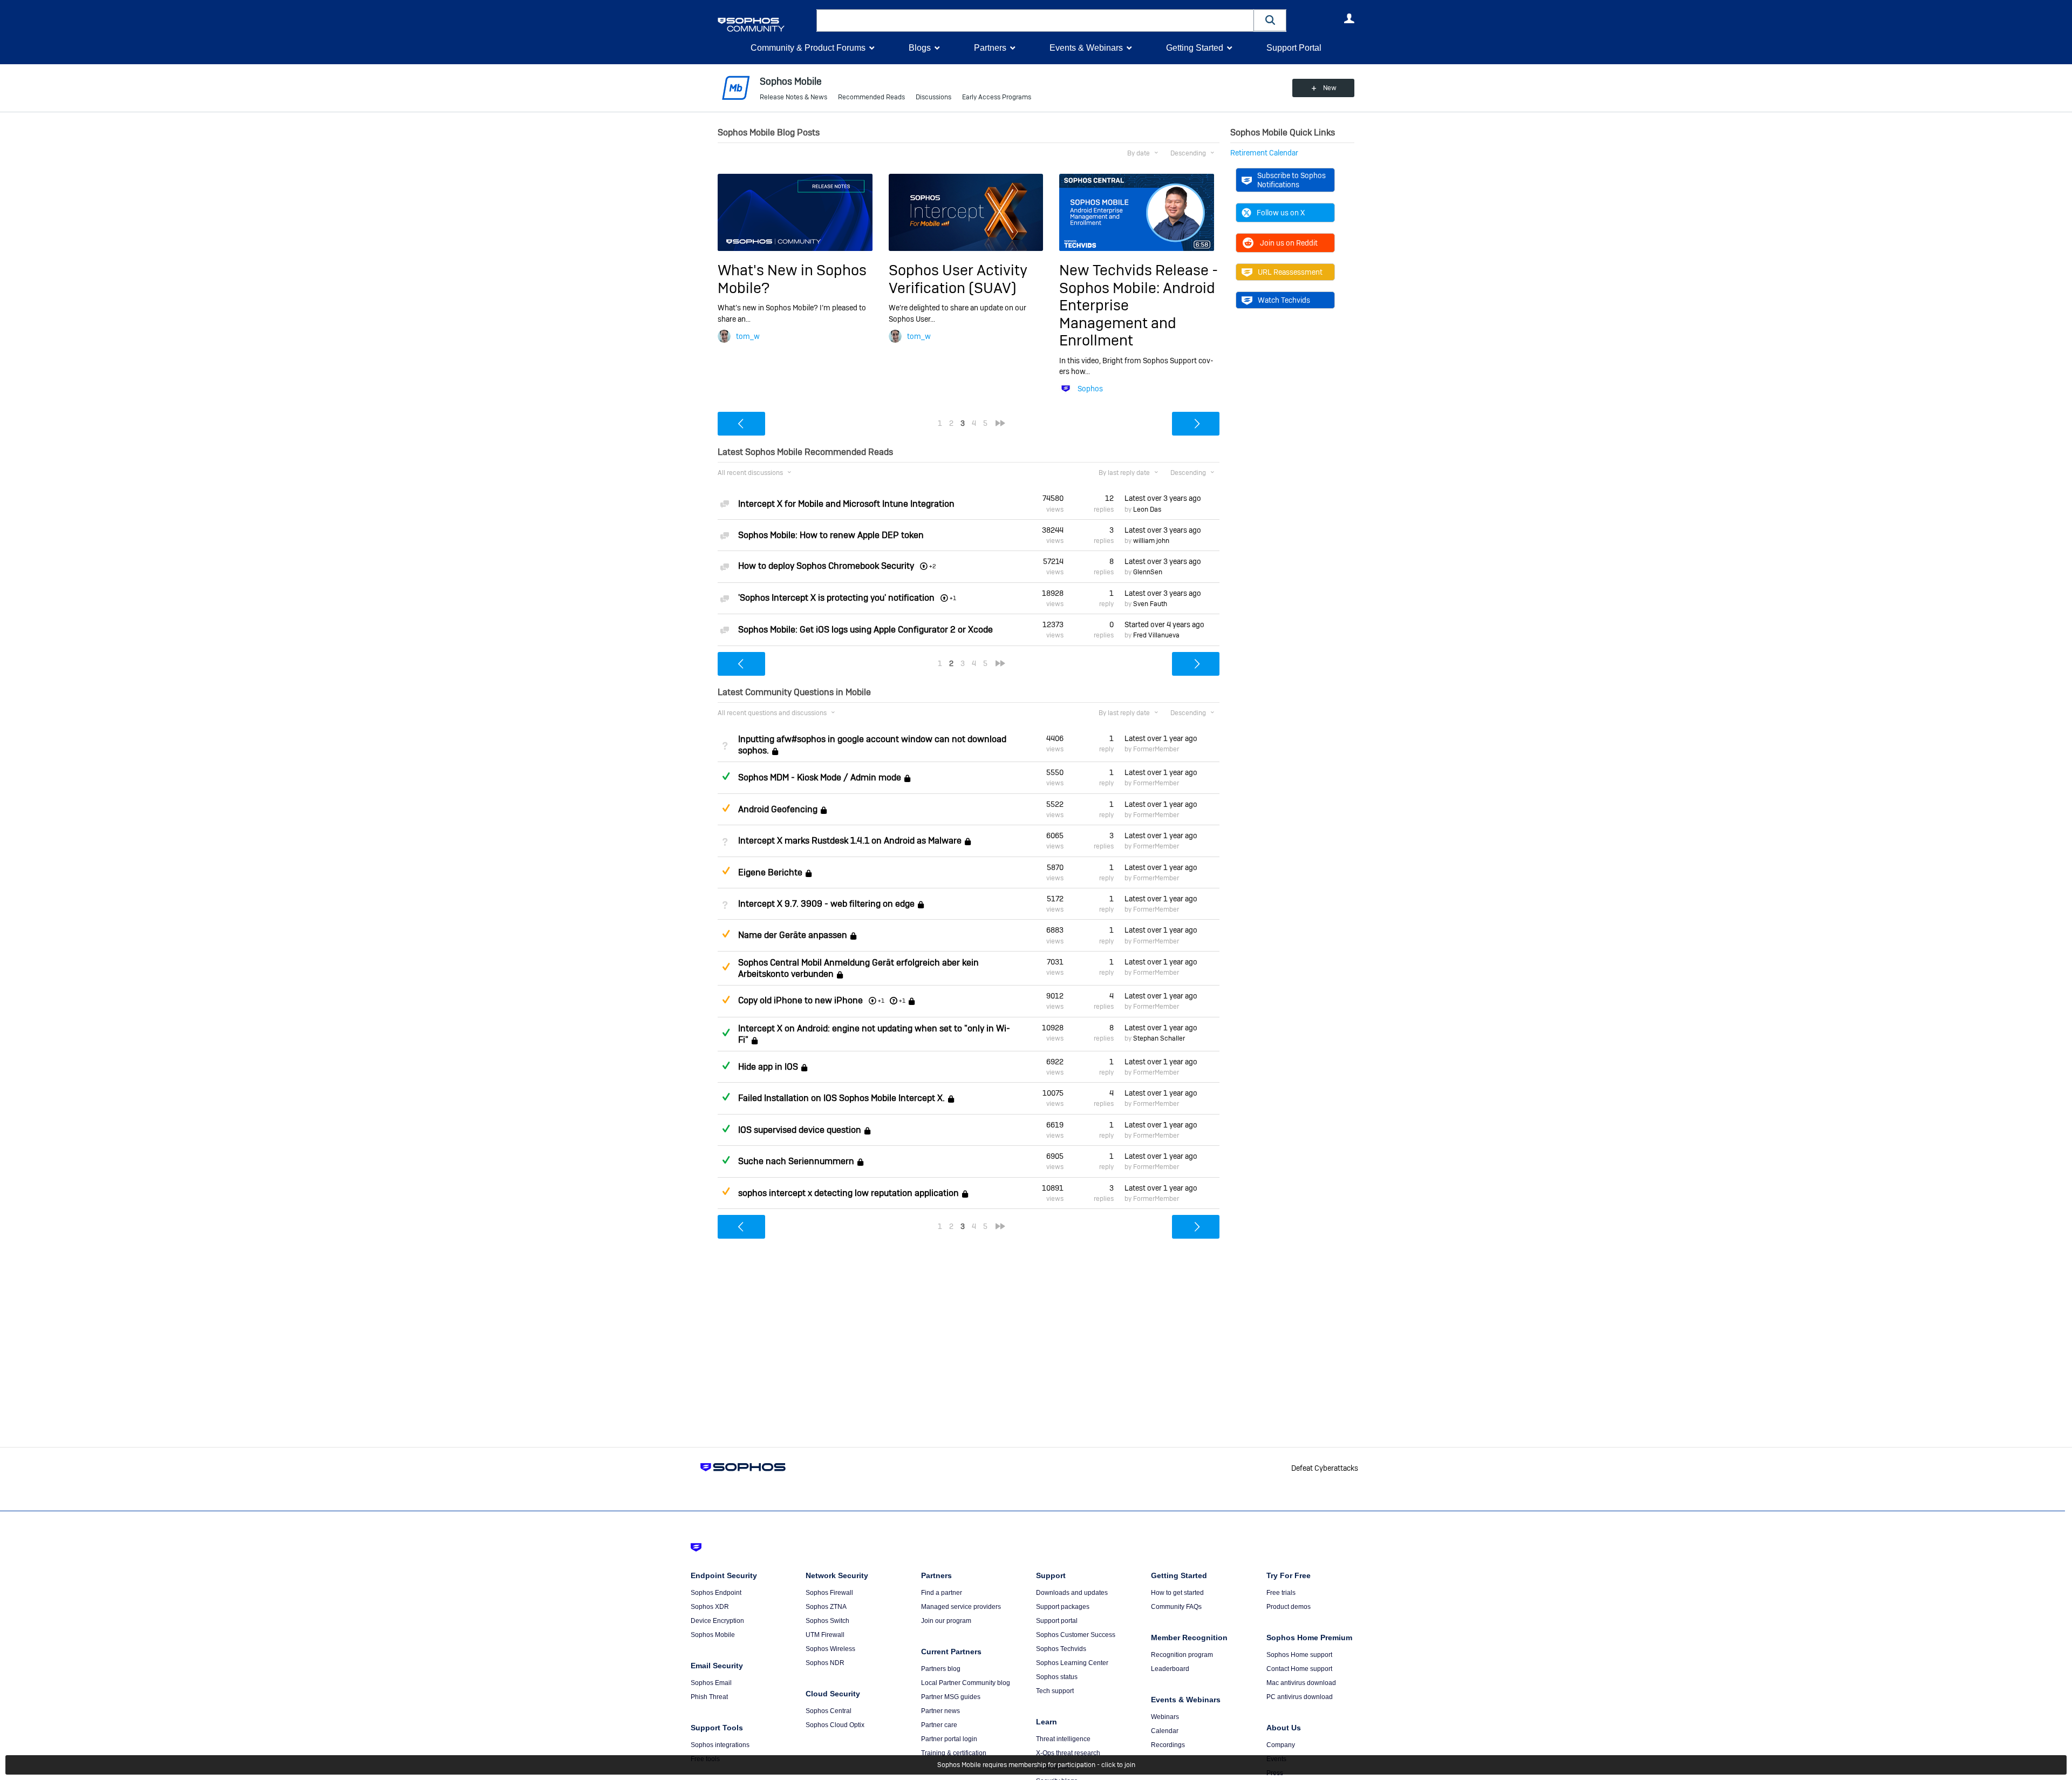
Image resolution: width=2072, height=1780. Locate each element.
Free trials (1281, 1593)
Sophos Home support (1299, 1655)
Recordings (1168, 1745)
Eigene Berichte (770, 872)
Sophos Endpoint (716, 1593)
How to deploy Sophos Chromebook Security (826, 566)
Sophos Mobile (713, 1635)
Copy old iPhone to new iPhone (800, 1000)
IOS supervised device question (800, 1130)
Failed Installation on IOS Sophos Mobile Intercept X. (841, 1099)
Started (1164, 624)
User (1349, 18)
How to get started (1177, 1593)
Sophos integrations (720, 1745)
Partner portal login (949, 1739)
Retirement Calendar (1264, 153)
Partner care (939, 1725)
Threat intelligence (1063, 1739)
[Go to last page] (1000, 423)
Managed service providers (961, 1607)
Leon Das (1147, 509)
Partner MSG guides (951, 1697)
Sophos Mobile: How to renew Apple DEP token (831, 535)
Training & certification (954, 1753)
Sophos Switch (827, 1621)
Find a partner (942, 1593)
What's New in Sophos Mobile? (792, 279)
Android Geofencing (778, 809)
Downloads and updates (1072, 1593)
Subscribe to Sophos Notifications (1291, 180)
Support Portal (1294, 48)
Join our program (946, 1621)
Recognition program (1182, 1655)
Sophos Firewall (829, 1593)
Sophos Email (711, 1683)
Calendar (1165, 1731)
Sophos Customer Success (1076, 1635)
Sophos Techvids (1061, 1649)
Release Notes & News (793, 97)
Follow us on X (1281, 213)
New (1330, 88)
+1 (902, 1001)
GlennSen (1148, 572)
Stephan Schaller (1159, 1038)
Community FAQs (1176, 1607)
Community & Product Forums (808, 48)
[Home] (765, 25)
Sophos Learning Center (1072, 1663)
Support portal (1057, 1621)
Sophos (1090, 389)
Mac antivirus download (1301, 1683)
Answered (726, 776)
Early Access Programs (997, 97)
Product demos (1289, 1607)
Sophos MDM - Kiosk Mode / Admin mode (820, 778)
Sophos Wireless (830, 1649)
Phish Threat (709, 1697)
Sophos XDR (710, 1607)
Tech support (1055, 1691)
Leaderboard (1170, 1669)
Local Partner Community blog (966, 1683)
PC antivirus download (1300, 1697)
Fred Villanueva (1156, 635)
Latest (1163, 498)
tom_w (748, 336)
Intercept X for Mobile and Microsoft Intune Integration (846, 504)
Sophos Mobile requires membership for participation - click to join (1036, 1765)
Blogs (920, 48)
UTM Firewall (825, 1635)
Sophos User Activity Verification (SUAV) (958, 279)
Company (1281, 1745)
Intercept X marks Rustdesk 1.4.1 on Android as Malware (850, 841)
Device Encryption (717, 1621)
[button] (1270, 20)
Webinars (1165, 1717)
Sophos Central (829, 1711)
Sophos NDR (825, 1663)
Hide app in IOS (768, 1067)
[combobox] (1035, 21)
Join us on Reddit (1289, 243)
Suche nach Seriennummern (796, 1161)
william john (1151, 541)
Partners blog (941, 1669)
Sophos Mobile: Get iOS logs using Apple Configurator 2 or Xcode (865, 630)
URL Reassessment (1290, 272)
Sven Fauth (1150, 604)
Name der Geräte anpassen (793, 936)
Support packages (1063, 1607)
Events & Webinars (1086, 48)
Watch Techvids (1284, 300)
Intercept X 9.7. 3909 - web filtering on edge (826, 904)
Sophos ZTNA (826, 1607)
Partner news (940, 1711)
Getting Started (1195, 48)
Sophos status (1057, 1677)
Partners (990, 48)
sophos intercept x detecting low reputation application (848, 1193)
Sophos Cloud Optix (835, 1725)
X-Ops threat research (1068, 1753)
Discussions (933, 97)
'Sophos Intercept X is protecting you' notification (836, 598)
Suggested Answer (726, 808)
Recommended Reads (871, 97)
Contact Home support (1299, 1669)
